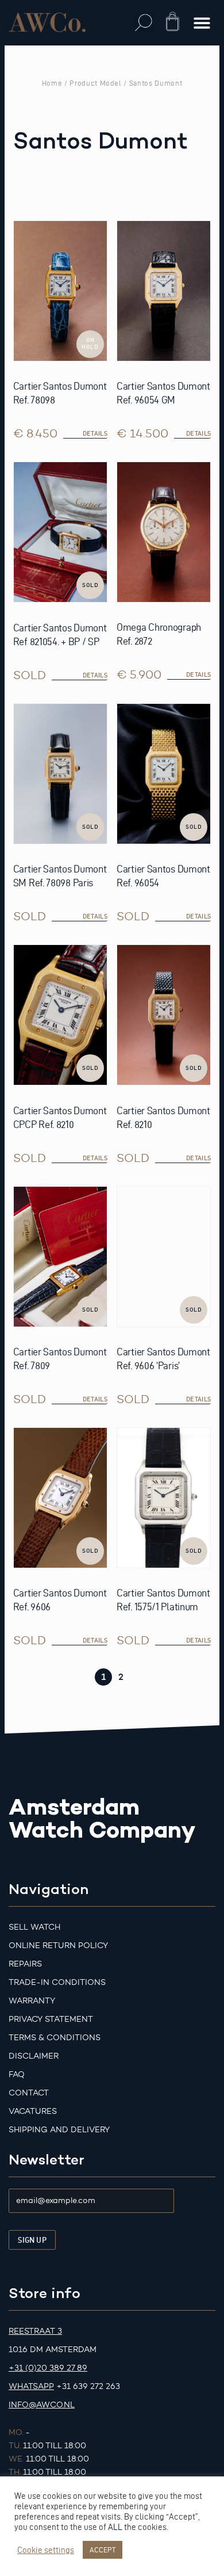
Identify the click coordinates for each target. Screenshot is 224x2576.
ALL (115, 2527)
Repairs (25, 1964)
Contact (29, 2093)
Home (52, 83)
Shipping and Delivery (59, 2130)
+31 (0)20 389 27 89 (48, 2368)
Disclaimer (34, 2056)
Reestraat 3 (35, 2331)
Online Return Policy (58, 1946)
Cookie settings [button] (46, 2550)
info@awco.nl (42, 2405)
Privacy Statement (51, 2019)
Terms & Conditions (55, 2038)
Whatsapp (31, 2386)
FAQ (17, 2074)
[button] (144, 23)
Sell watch (34, 1927)
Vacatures (33, 2111)
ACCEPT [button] (103, 2550)
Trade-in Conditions (57, 1982)
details (95, 675)
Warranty (32, 2001)
